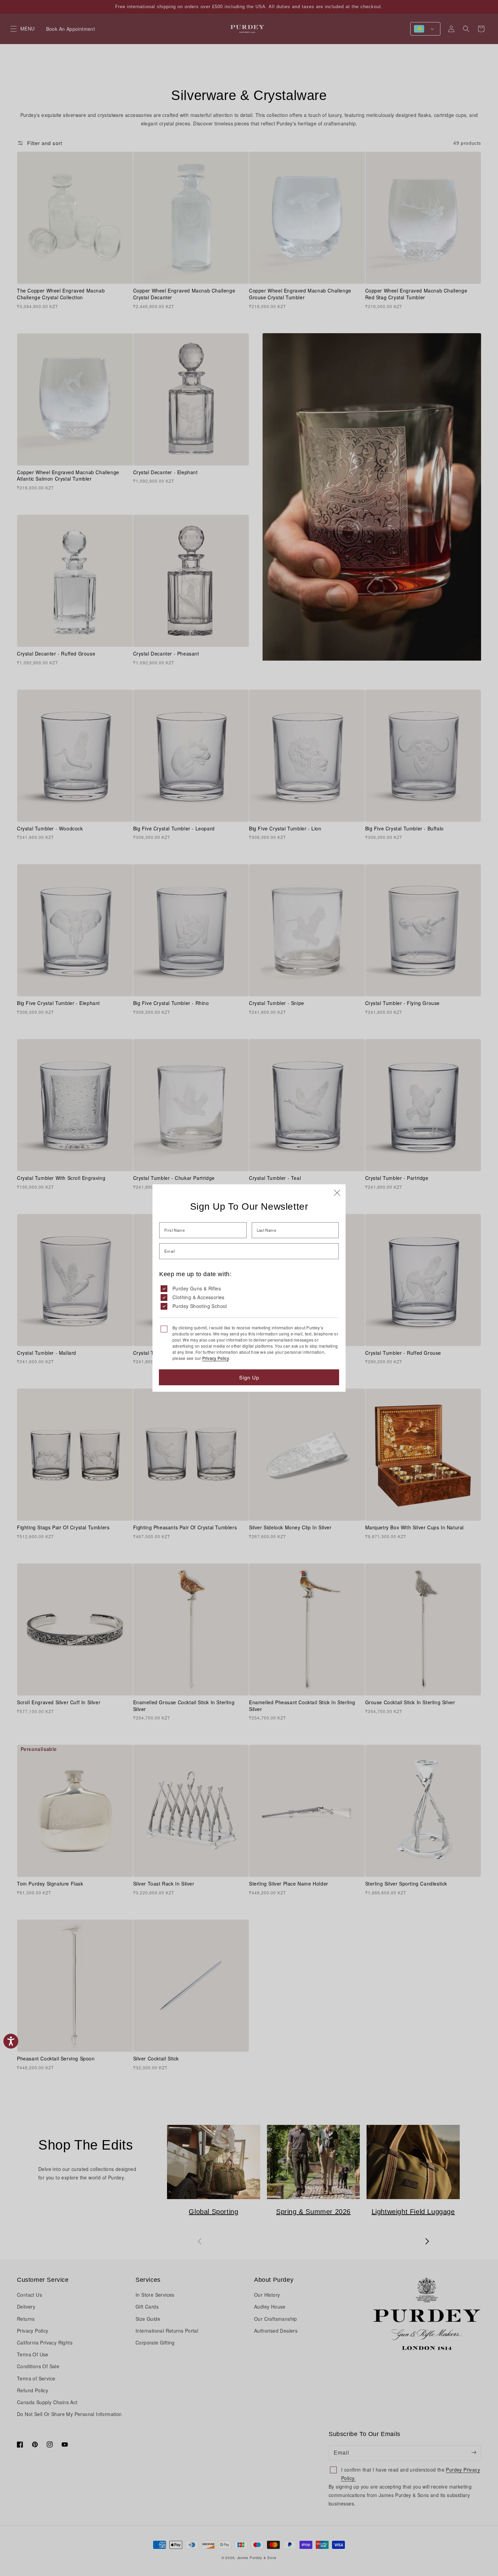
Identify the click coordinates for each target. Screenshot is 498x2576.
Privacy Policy (215, 1358)
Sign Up (249, 1377)
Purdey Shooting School (200, 1306)
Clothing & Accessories (199, 1297)
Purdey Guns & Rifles (197, 1288)
